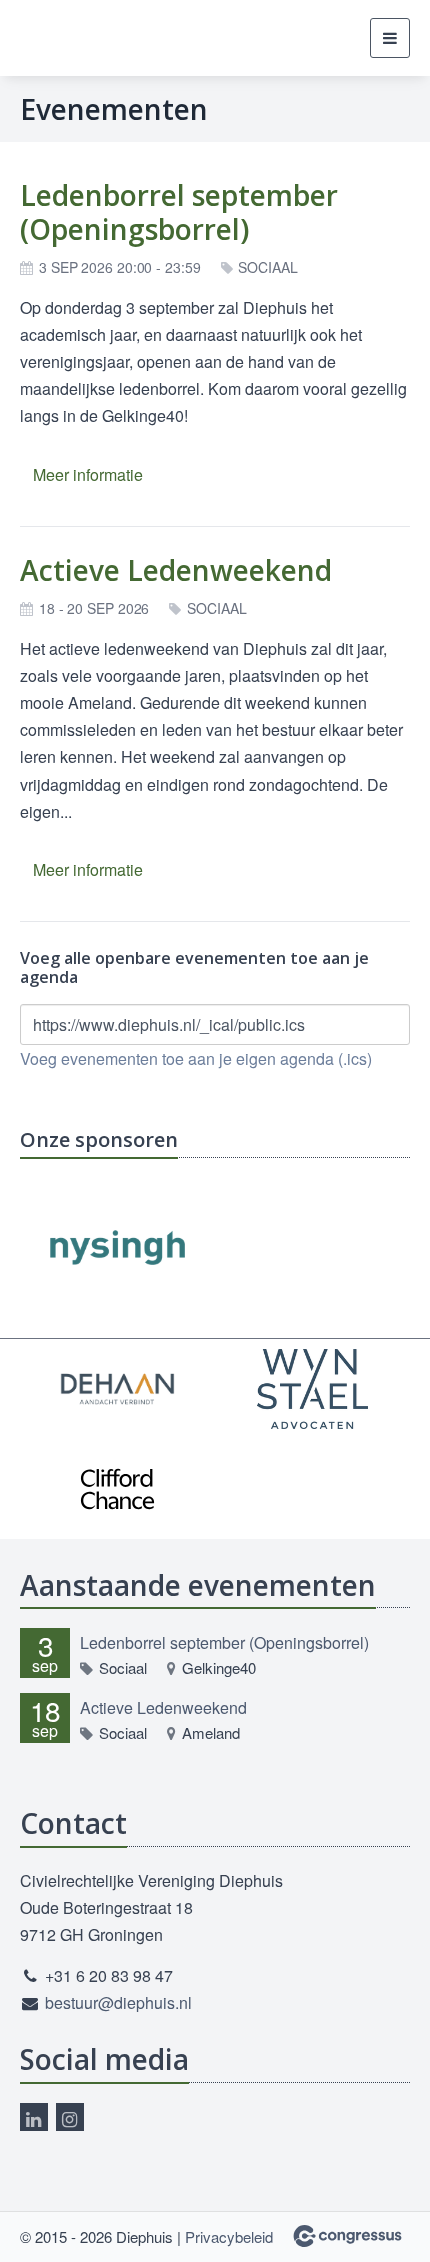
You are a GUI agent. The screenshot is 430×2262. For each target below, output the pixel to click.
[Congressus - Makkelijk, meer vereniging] (347, 2236)
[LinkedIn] (34, 2117)
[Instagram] (70, 2117)
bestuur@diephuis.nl (118, 2002)
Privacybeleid (229, 2236)
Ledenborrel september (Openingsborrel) (179, 212)
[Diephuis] (57, 38)
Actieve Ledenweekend (176, 570)
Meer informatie (88, 474)
